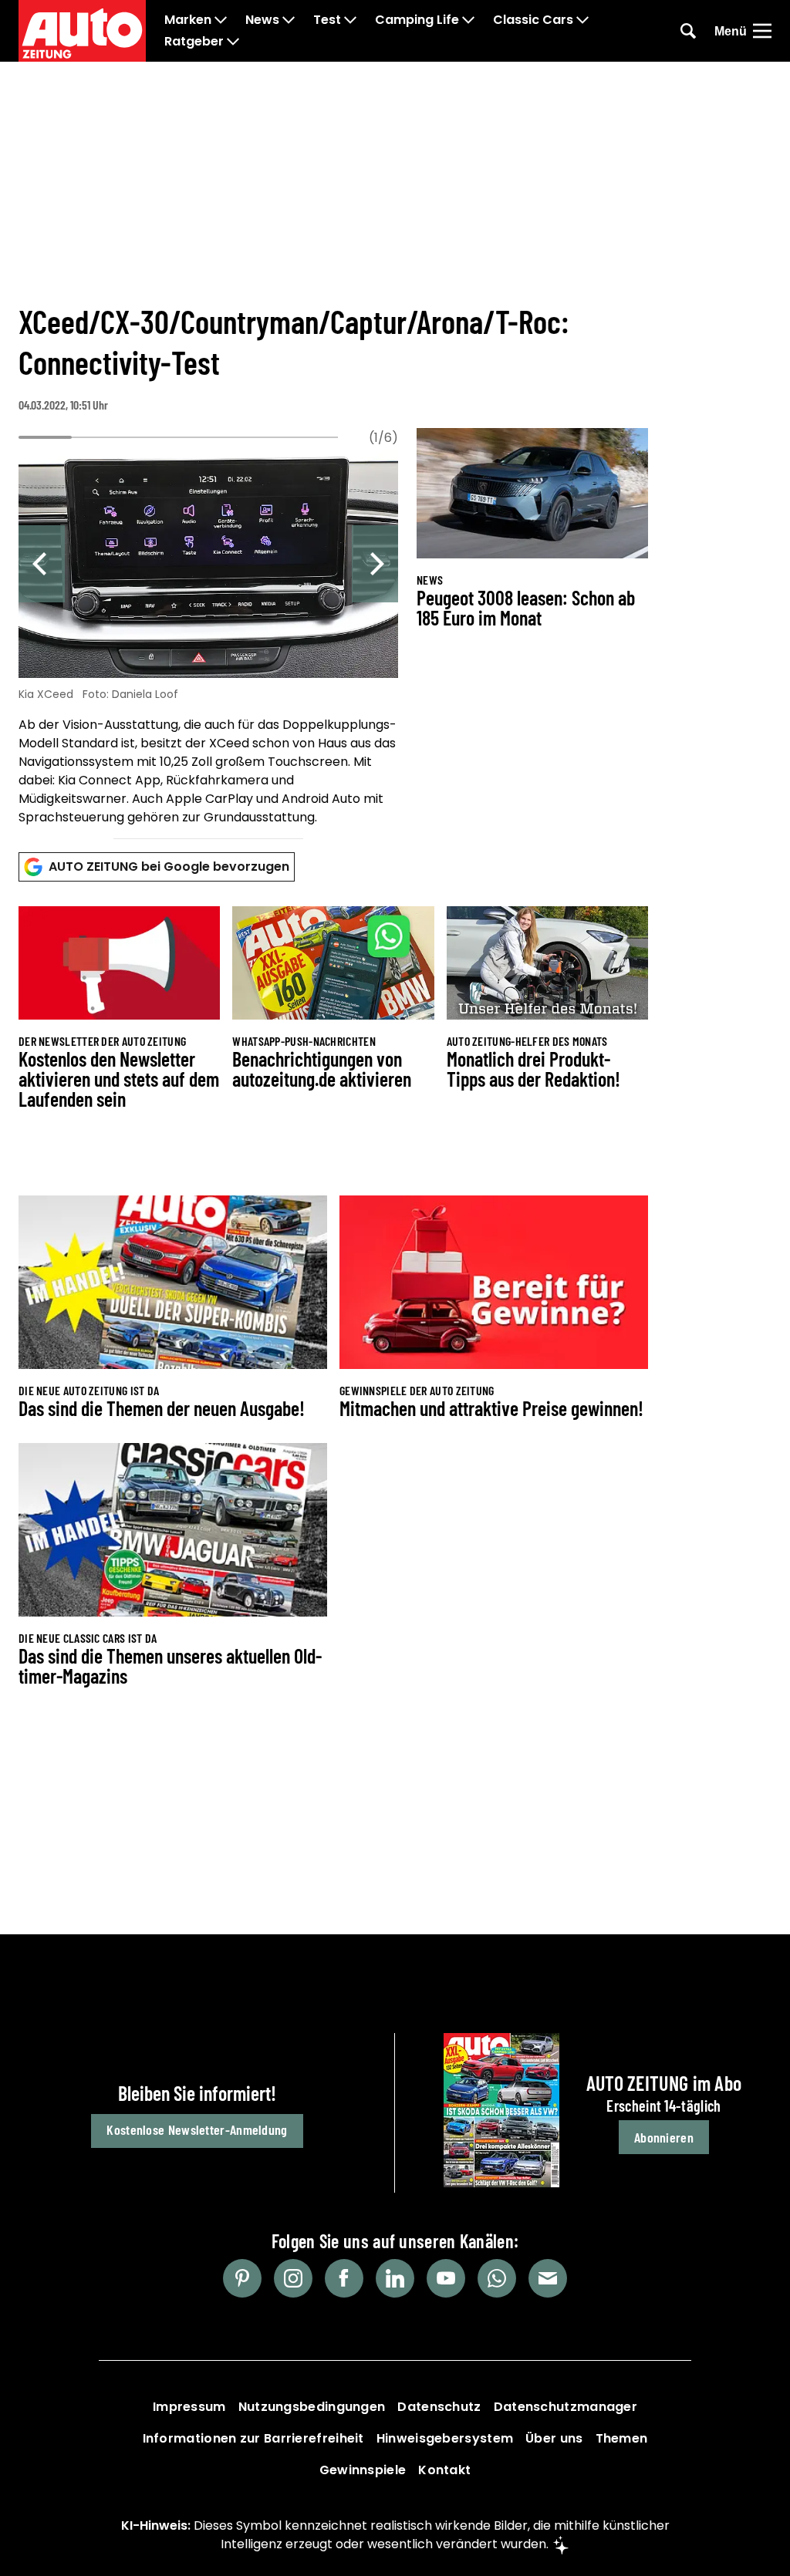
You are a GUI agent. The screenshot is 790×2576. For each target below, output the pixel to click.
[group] (208, 640)
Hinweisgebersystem (445, 2438)
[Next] (375, 564)
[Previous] (42, 564)
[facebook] (344, 2278)
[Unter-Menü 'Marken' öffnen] (221, 20)
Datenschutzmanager (565, 2407)
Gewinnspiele (363, 2470)
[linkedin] (395, 2278)
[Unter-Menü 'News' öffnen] (289, 20)
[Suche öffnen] (688, 31)
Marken (188, 20)
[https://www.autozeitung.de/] (82, 31)
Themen (622, 2438)
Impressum (189, 2407)
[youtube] (446, 2278)
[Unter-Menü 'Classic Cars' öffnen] (582, 20)
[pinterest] (242, 2278)
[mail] (548, 2278)
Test (327, 20)
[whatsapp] (497, 2278)
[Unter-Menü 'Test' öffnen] (350, 20)
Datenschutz (439, 2407)
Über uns (554, 2438)
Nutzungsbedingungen (312, 2407)
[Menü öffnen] (762, 31)
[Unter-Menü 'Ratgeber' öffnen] (233, 42)
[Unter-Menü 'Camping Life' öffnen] (468, 20)
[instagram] (293, 2278)
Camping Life (417, 20)
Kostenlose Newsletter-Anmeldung (197, 2129)
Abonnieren (664, 2137)
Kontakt (444, 2470)
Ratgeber (194, 42)
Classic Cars (533, 20)
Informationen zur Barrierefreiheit (253, 2438)
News (262, 20)
